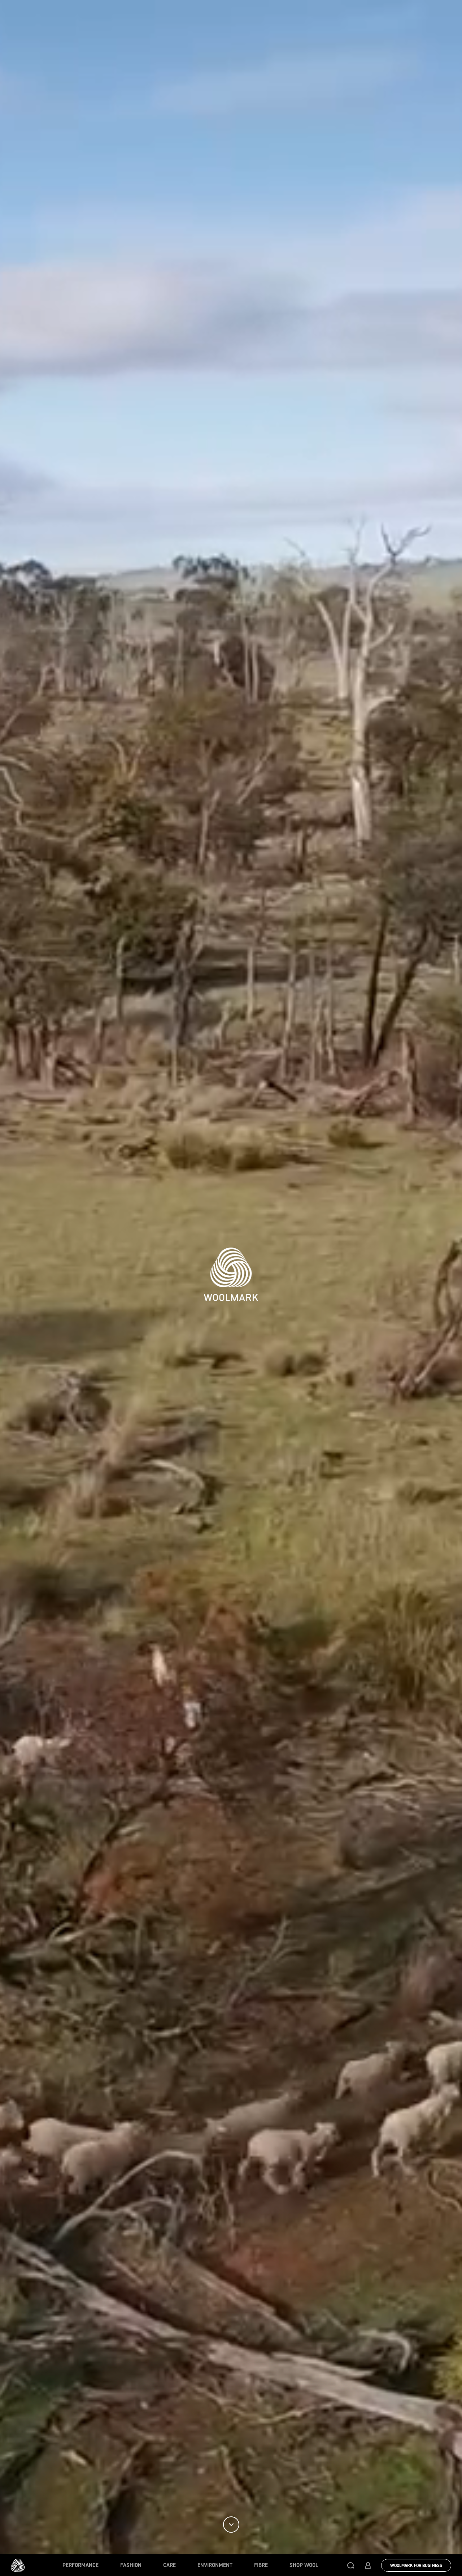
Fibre (261, 2565)
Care (169, 2565)
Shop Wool (304, 2565)
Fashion (131, 2565)
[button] (351, 2565)
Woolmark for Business (416, 2566)
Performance (80, 2565)
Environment (215, 2565)
